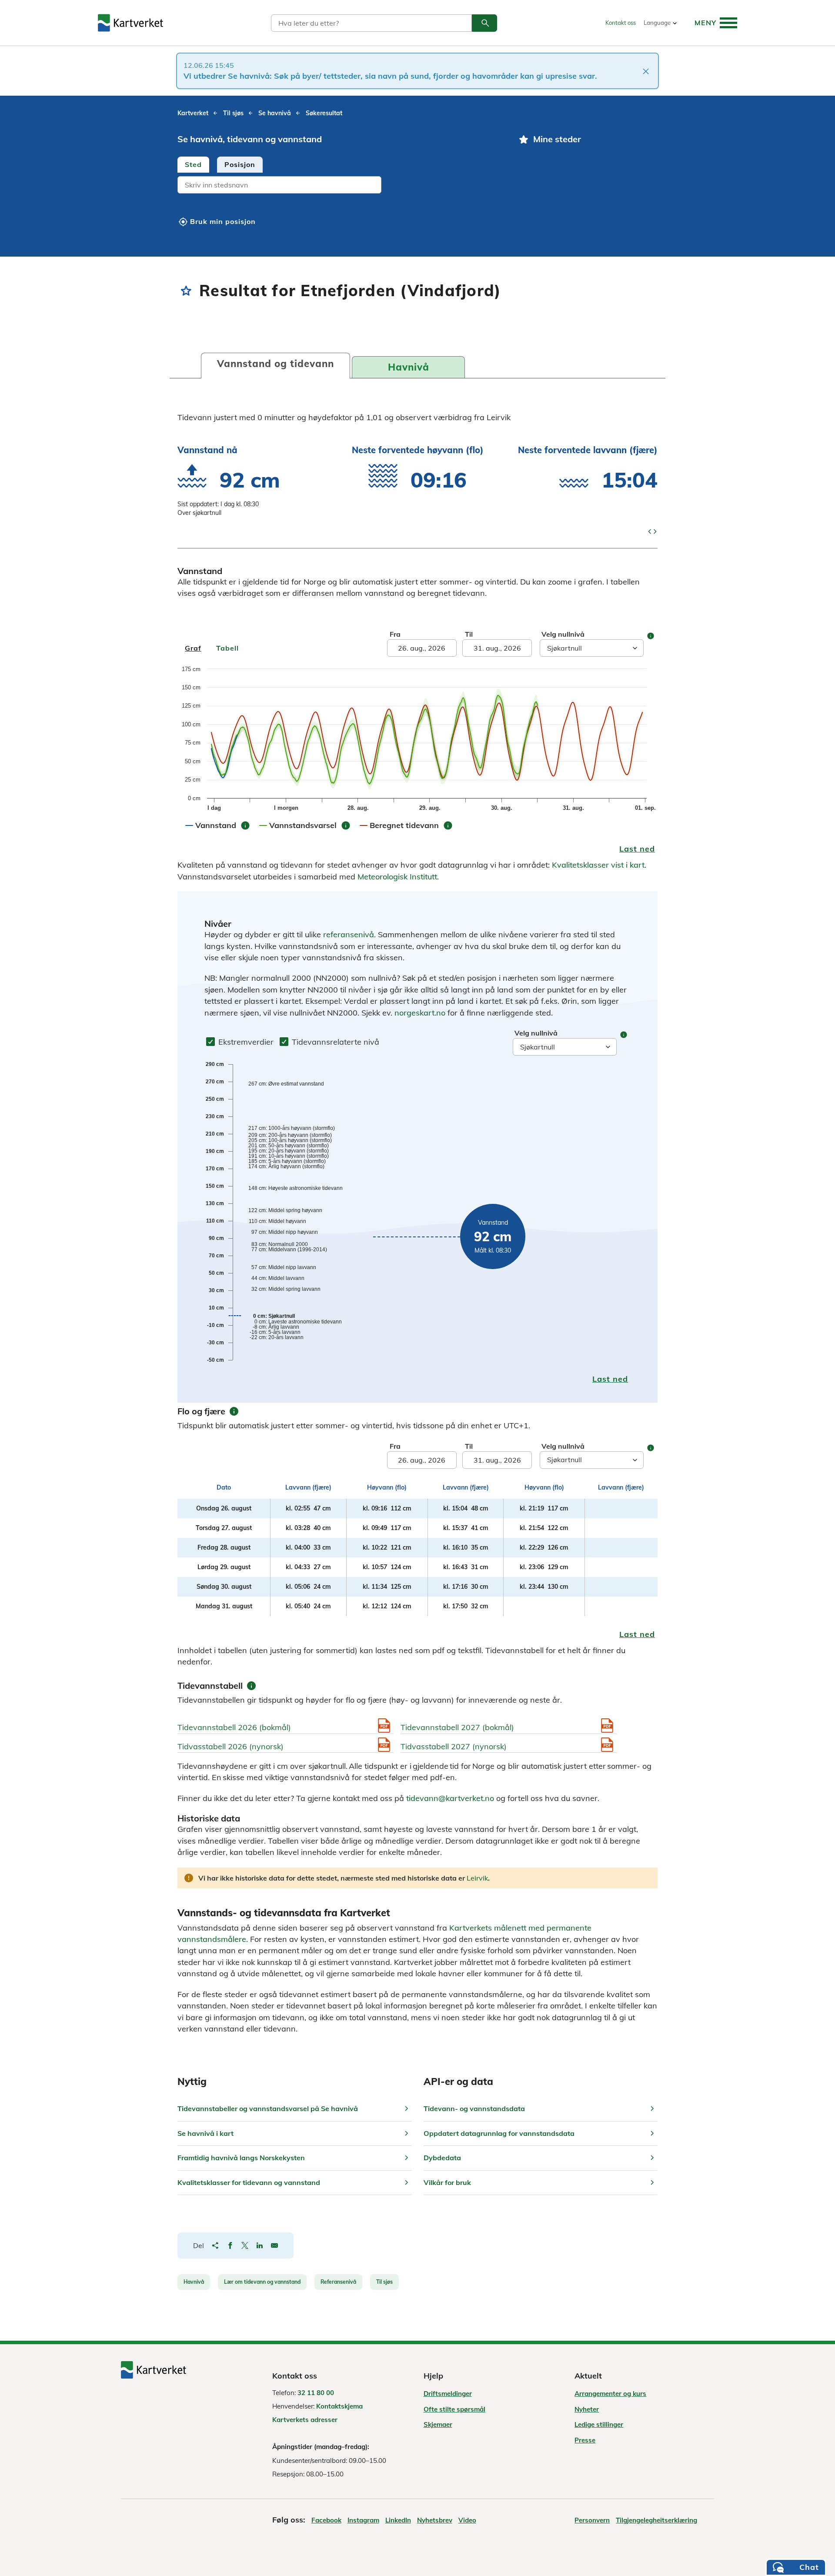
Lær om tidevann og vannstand (262, 2282)
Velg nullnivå (563, 634)
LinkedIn (398, 2520)
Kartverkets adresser (305, 2420)
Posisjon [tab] (240, 164)
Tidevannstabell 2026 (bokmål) (234, 1727)
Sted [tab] (193, 164)
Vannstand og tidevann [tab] (276, 364)
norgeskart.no (420, 1013)
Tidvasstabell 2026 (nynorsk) (230, 1746)
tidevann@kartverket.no (450, 1798)
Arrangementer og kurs (610, 2394)
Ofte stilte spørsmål (454, 2409)
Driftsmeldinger (448, 2394)
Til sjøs (384, 2282)
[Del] (215, 2245)
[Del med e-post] (274, 2245)
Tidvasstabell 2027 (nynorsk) (454, 1746)
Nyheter (587, 2409)
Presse (585, 2440)
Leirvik (477, 1878)
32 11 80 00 (316, 2393)
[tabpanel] (340, 186)
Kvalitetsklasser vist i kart (598, 865)
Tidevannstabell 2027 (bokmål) (457, 1727)
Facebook (326, 2520)
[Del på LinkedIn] (260, 2245)
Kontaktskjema (339, 2406)
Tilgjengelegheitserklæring (656, 2520)
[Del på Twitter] (245, 2245)
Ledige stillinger (599, 2424)
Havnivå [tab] (409, 367)
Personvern (592, 2520)
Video (467, 2520)
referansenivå (349, 934)
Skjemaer (438, 2424)
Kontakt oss (621, 23)
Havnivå (194, 2282)
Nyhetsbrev (435, 2520)
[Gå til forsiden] (130, 23)
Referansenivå (338, 2282)
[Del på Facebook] (230, 2245)
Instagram (363, 2520)
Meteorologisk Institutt (397, 877)
